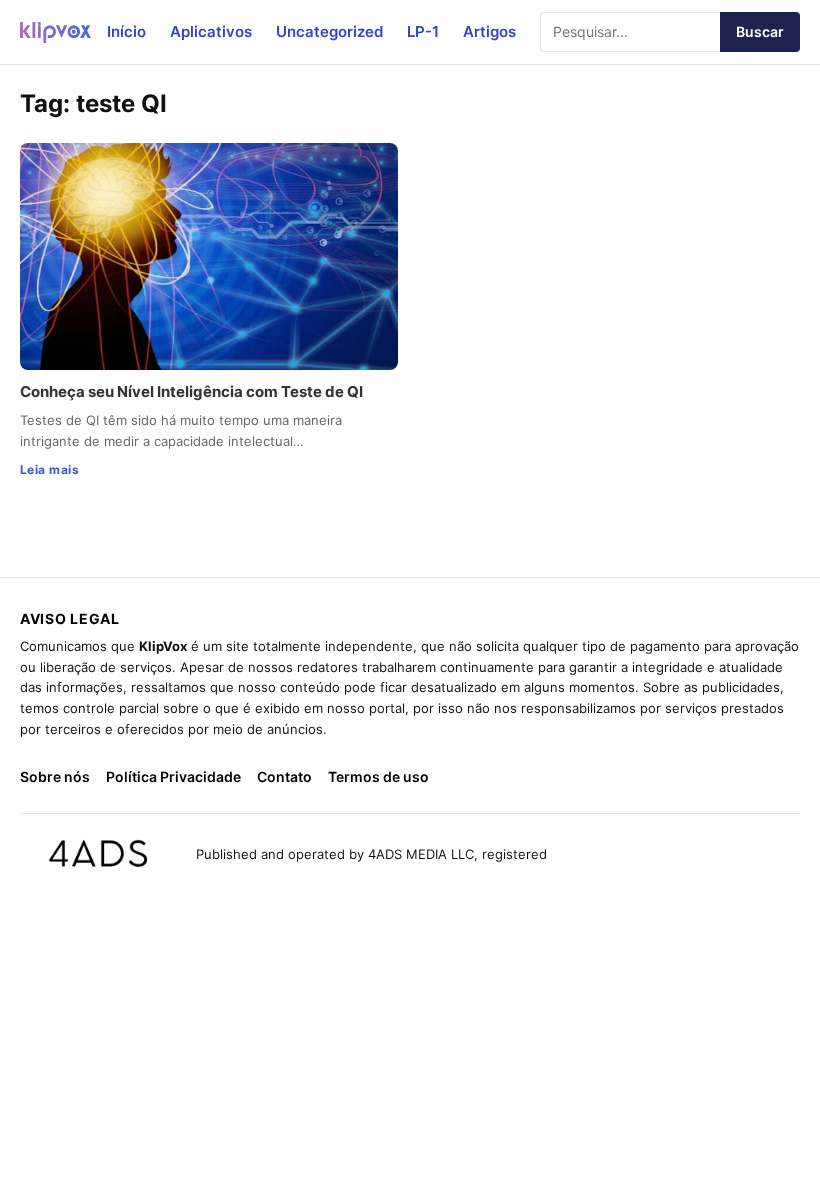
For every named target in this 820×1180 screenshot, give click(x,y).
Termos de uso (378, 776)
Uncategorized (329, 31)
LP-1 (423, 31)
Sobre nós (55, 776)
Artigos (489, 31)
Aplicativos (211, 31)
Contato (284, 776)
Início (126, 31)
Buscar (760, 31)
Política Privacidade (173, 776)
